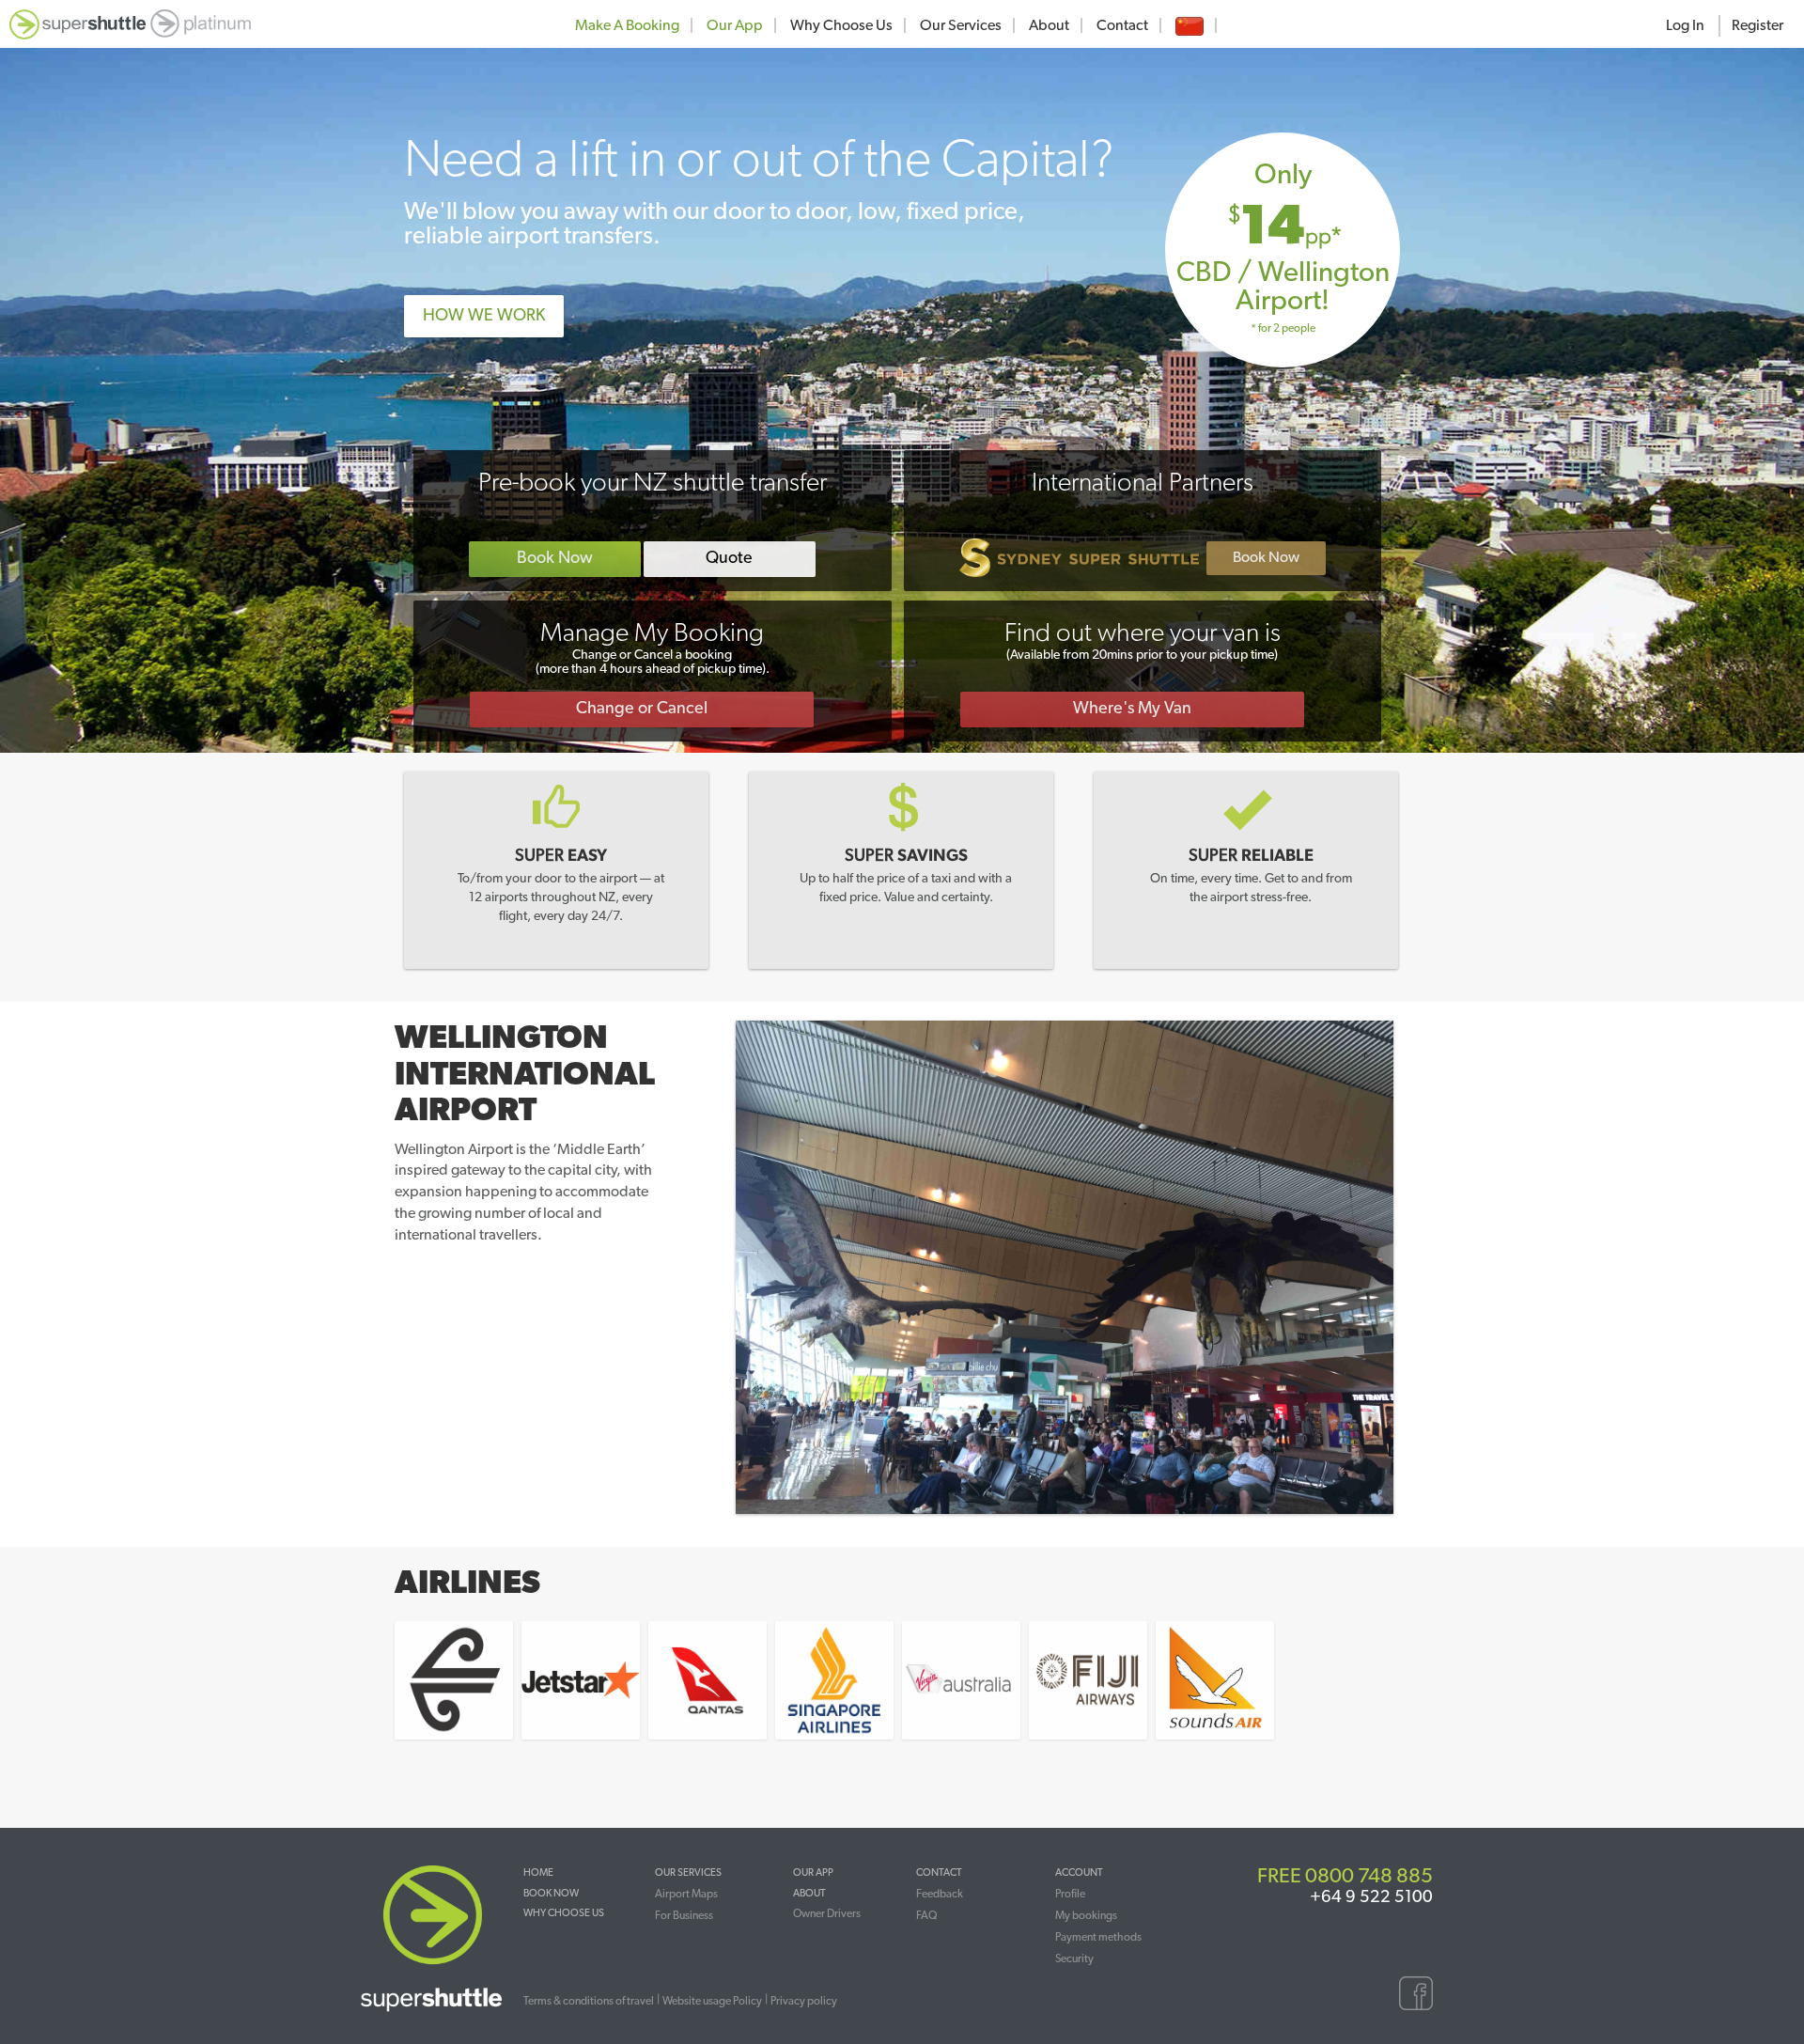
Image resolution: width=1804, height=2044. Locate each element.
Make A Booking (627, 25)
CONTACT (939, 1872)
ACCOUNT (1079, 1872)
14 (1291, 230)
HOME (538, 1872)
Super (561, 856)
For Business (684, 1915)
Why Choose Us (841, 25)
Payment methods (1098, 1937)
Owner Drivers (827, 1913)
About (1049, 25)
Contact (1122, 25)
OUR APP (813, 1872)
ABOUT (809, 1893)
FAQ (926, 1915)
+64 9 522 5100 (1371, 1897)
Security (1074, 1958)
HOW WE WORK (484, 316)
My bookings (1086, 1915)
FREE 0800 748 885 (1345, 1876)
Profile (1070, 1894)
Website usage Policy (712, 2001)
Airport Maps (686, 1894)
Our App (735, 25)
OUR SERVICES (688, 1872)
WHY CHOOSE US (564, 1913)
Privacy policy (804, 2001)
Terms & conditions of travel (589, 2001)
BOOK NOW (551, 1893)
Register (1757, 25)
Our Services (961, 25)
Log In (1685, 25)
